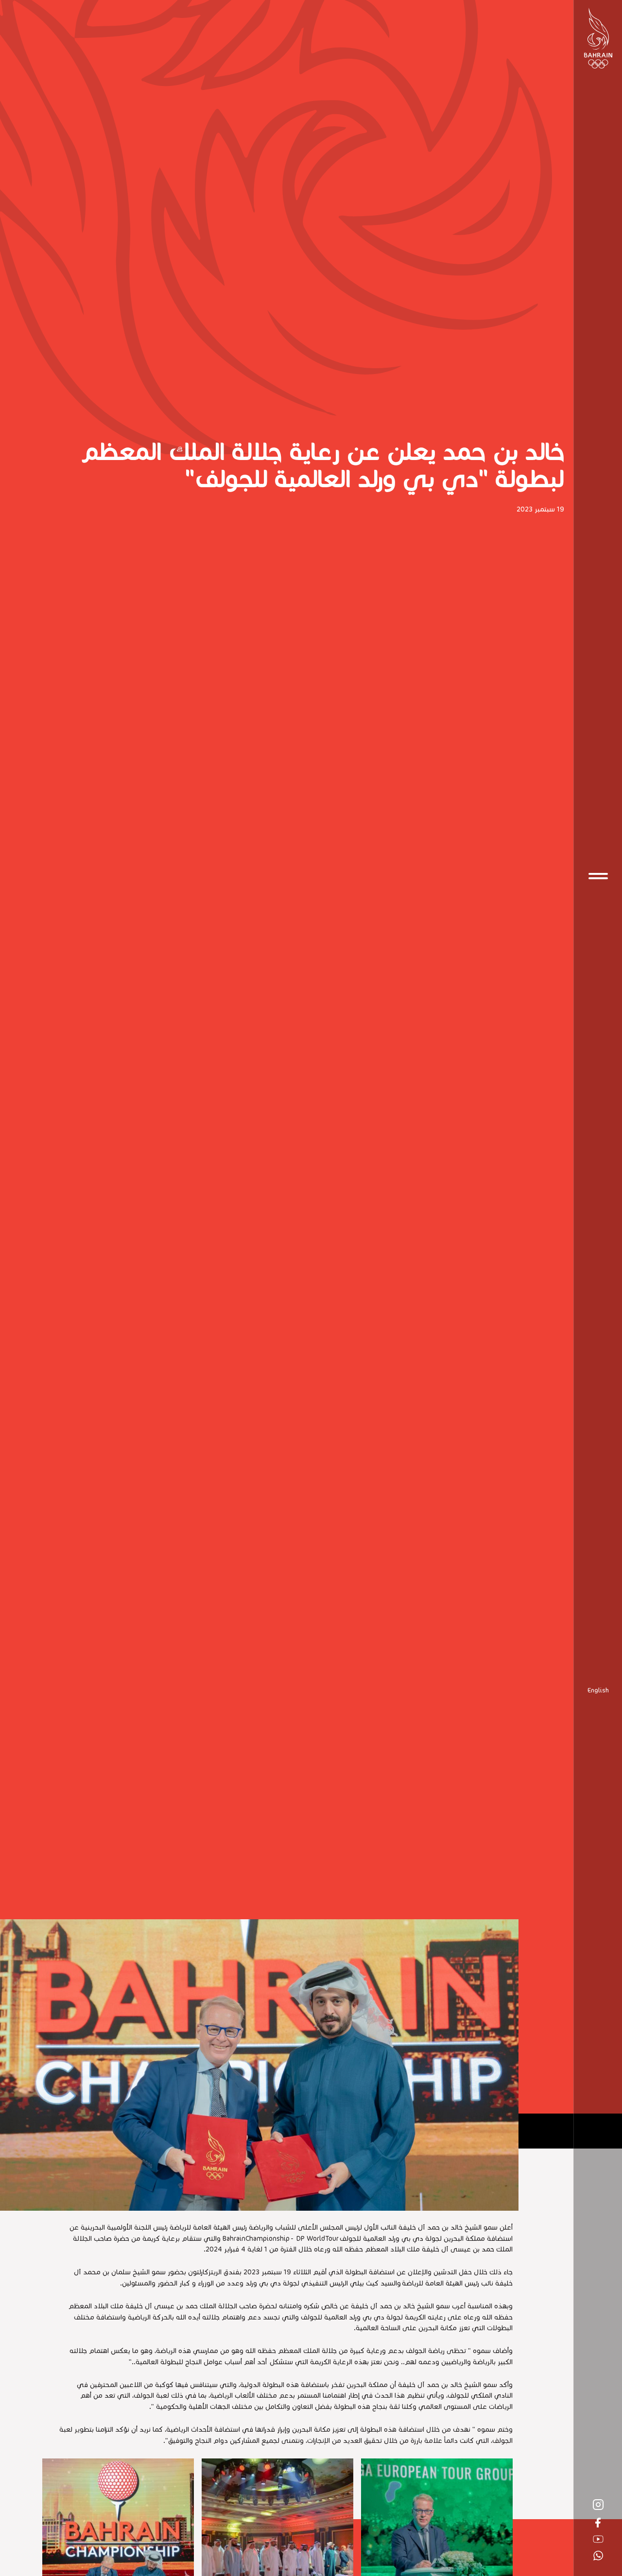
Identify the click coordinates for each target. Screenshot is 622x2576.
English (598, 1690)
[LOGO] (598, 38)
